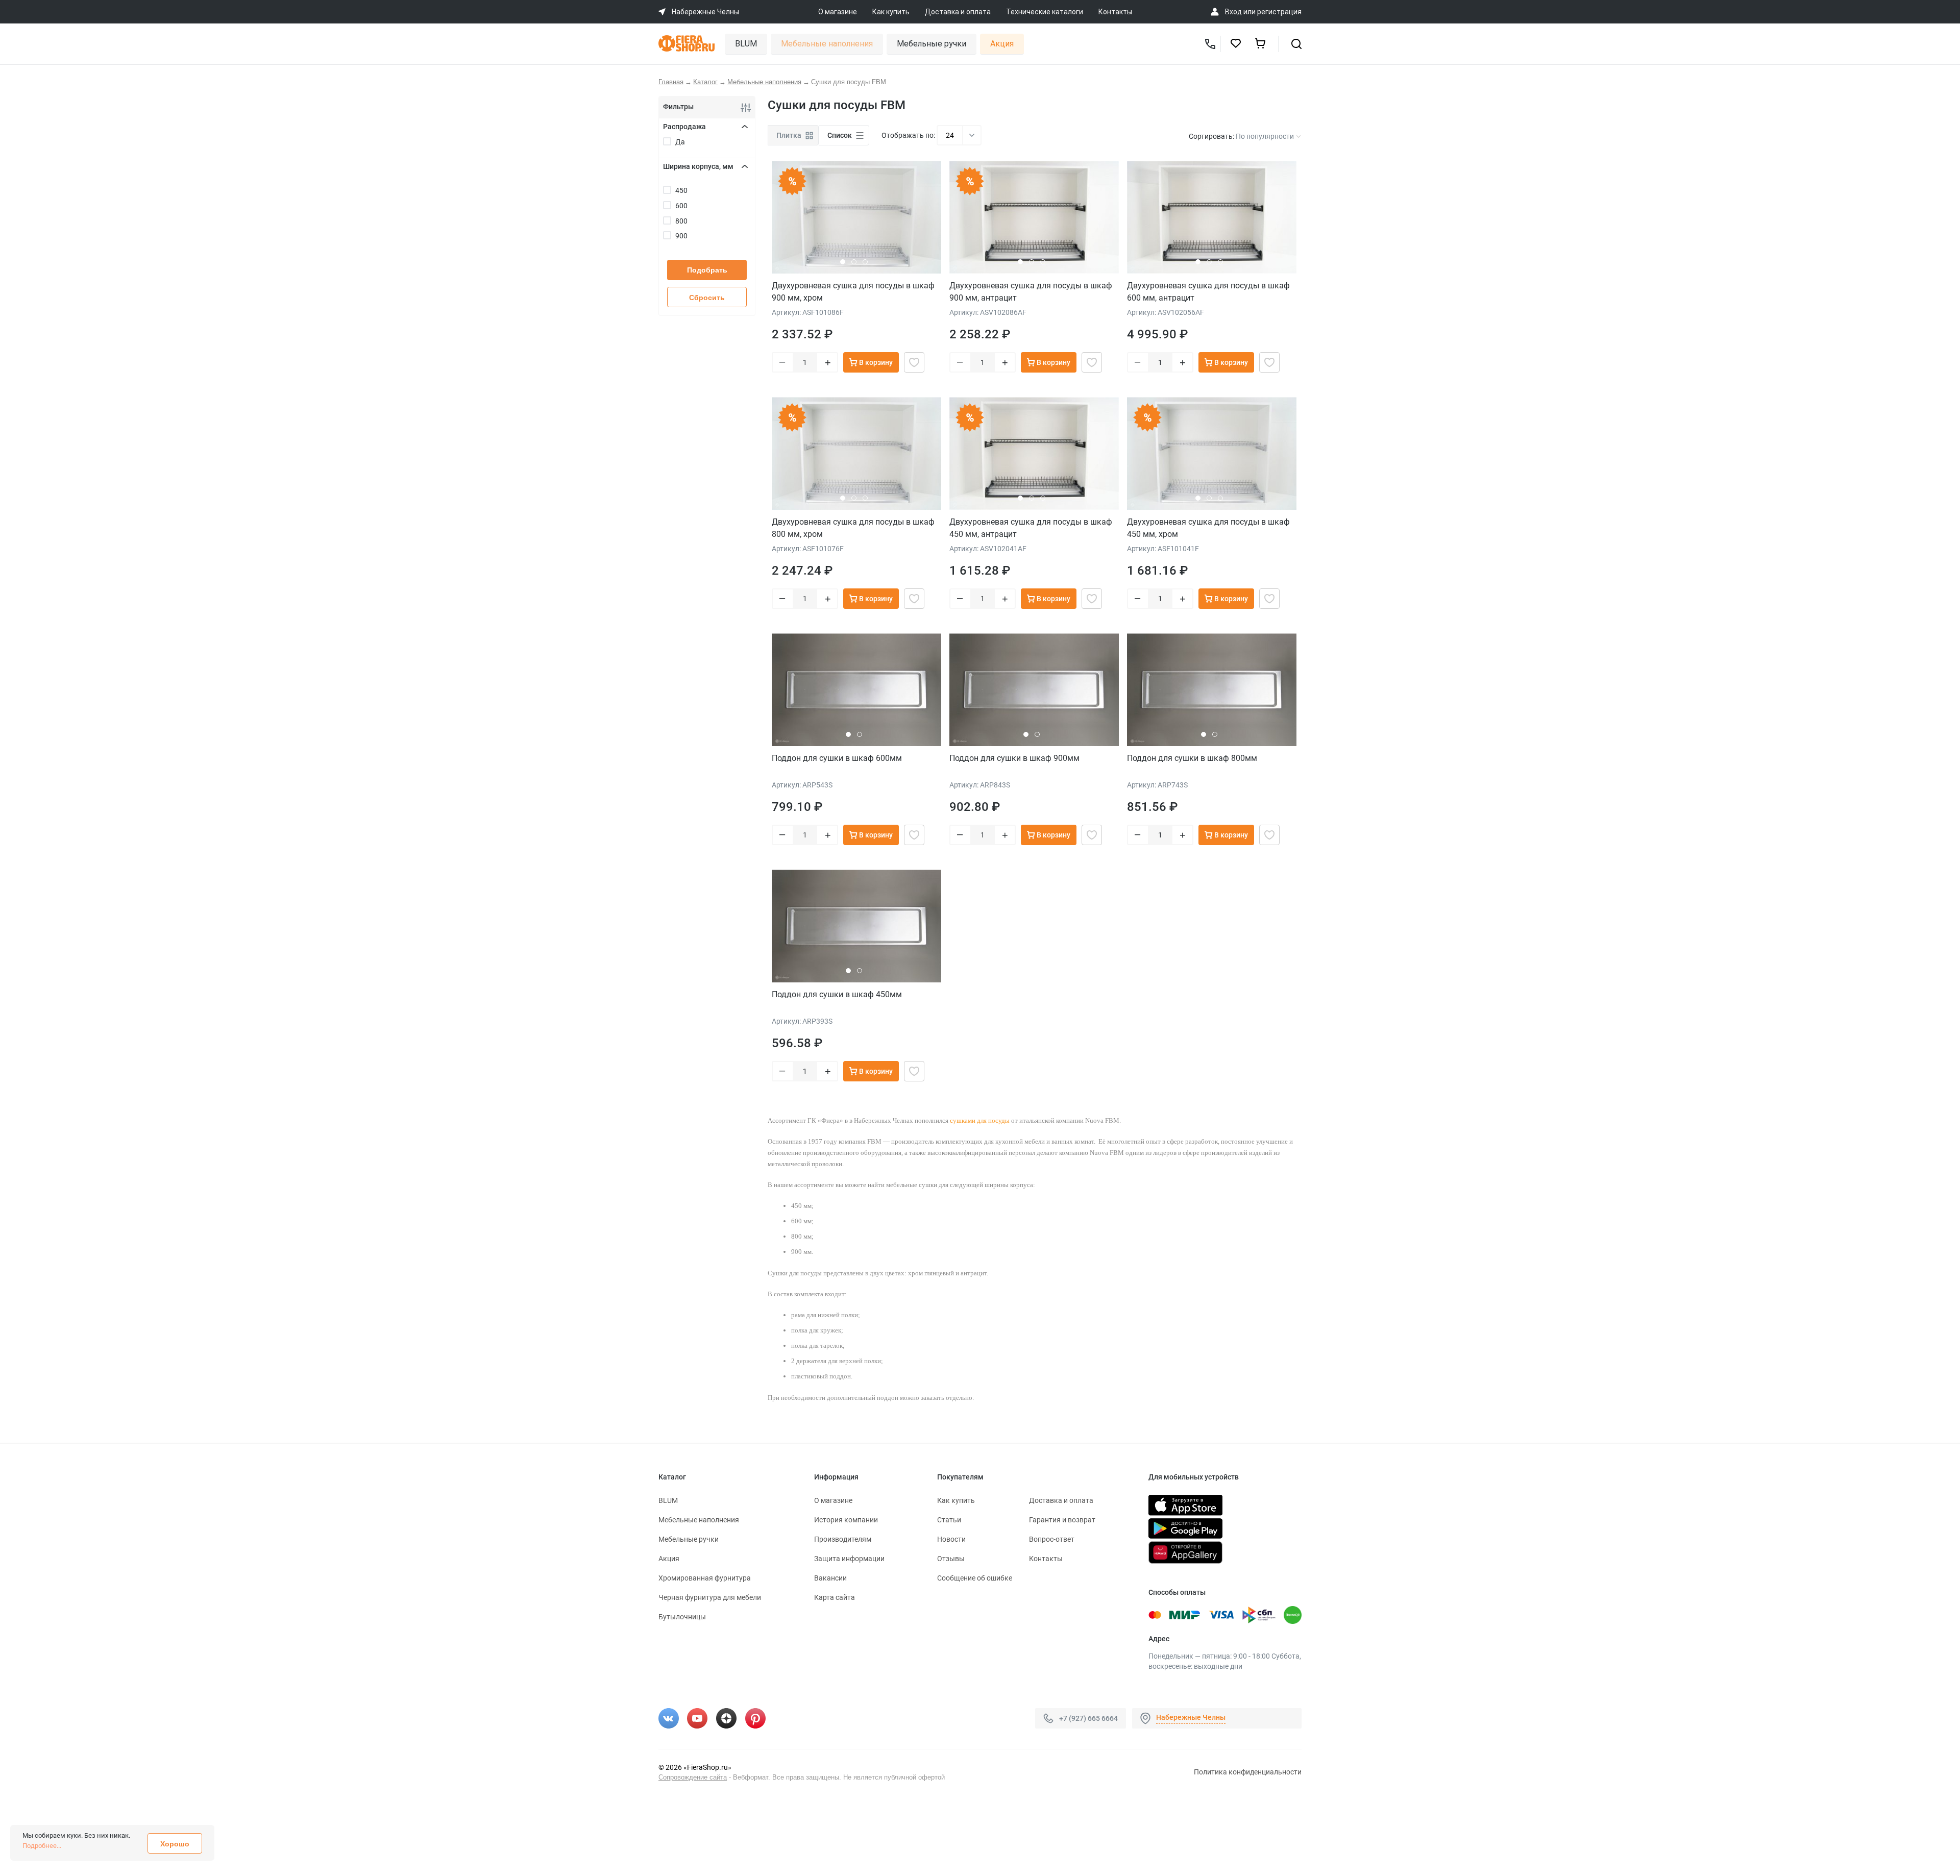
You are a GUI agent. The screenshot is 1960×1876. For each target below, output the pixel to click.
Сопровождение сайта (693, 1777)
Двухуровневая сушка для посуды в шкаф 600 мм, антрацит (1208, 292)
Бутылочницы (682, 1617)
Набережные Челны (1191, 1717)
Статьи (949, 1520)
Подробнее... (42, 1846)
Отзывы (951, 1559)
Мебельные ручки (932, 44)
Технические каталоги (1045, 12)
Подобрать (707, 270)
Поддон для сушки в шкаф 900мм (1014, 758)
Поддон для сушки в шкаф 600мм (837, 758)
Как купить (891, 12)
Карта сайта (835, 1597)
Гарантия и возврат (1062, 1520)
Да (680, 142)
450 (681, 190)
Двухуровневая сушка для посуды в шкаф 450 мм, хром (1208, 528)
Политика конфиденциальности (1248, 1772)
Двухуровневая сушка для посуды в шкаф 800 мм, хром (853, 528)
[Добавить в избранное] (914, 362)
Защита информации (849, 1559)
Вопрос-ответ (1052, 1539)
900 (681, 236)
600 (681, 206)
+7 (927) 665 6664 (1088, 1718)
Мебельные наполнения (827, 44)
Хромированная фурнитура (705, 1578)
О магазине (838, 12)
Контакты (1115, 12)
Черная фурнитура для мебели (710, 1597)
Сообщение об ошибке (975, 1578)
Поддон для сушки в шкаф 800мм (1192, 758)
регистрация (1279, 12)
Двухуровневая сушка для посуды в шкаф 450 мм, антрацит (1031, 528)
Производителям (843, 1539)
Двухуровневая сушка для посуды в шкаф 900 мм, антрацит (1031, 292)
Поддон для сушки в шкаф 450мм (837, 994)
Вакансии (830, 1578)
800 (681, 221)
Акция (1002, 44)
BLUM (746, 44)
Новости (951, 1539)
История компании (846, 1520)
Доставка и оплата (958, 12)
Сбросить (707, 298)
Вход (1233, 12)
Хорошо (175, 1844)
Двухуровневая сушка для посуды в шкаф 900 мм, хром (853, 292)
